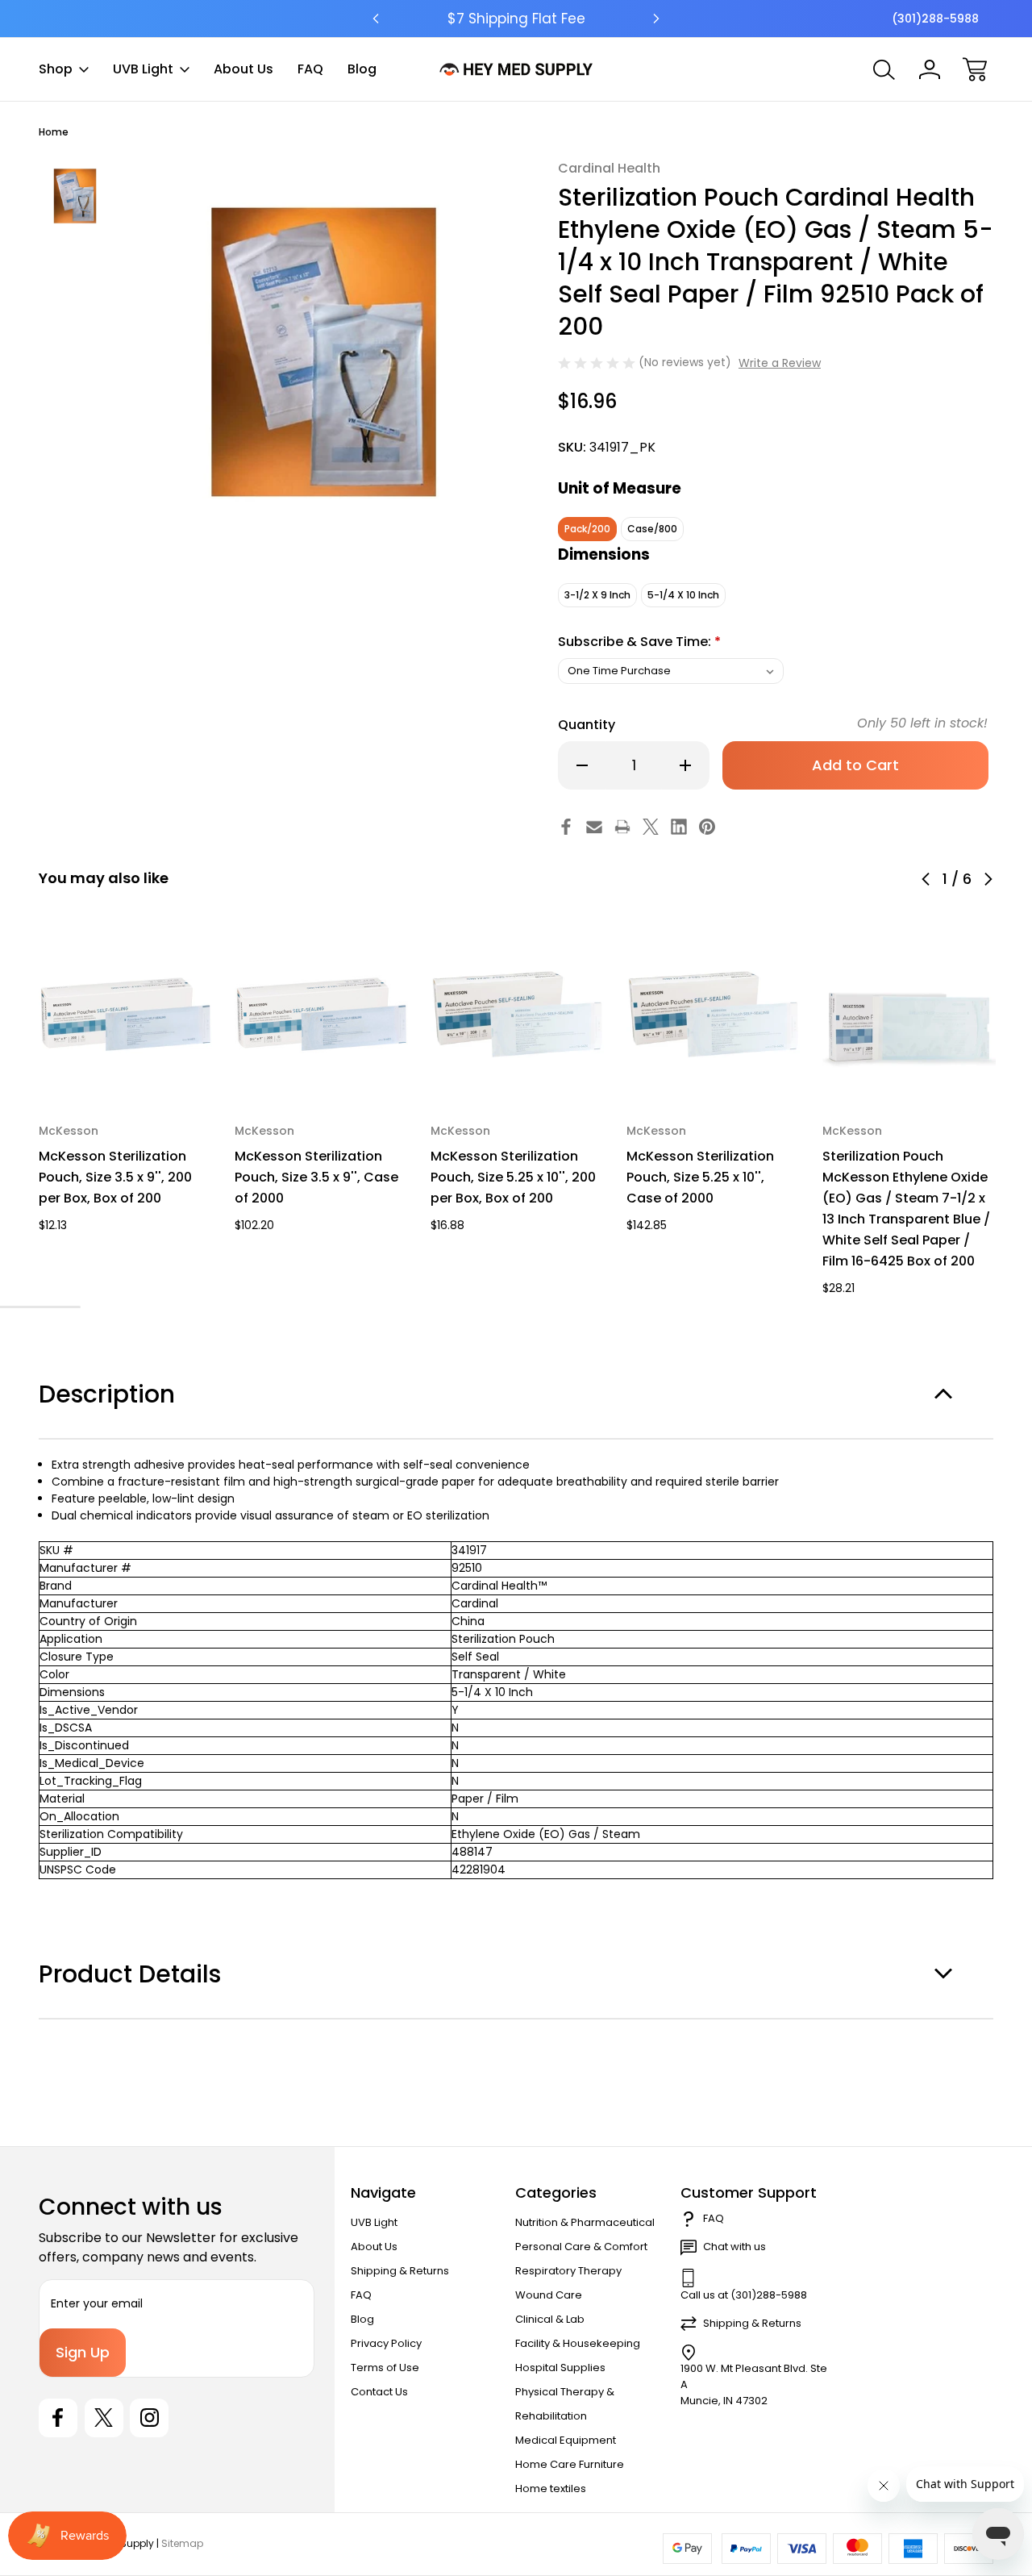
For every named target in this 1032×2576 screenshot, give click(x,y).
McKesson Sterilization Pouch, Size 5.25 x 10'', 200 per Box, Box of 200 (513, 1177)
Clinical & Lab (550, 2319)
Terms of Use (385, 2368)
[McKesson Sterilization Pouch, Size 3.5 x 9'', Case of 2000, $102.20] (321, 1014)
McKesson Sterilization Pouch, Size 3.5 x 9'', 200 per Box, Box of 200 (115, 1177)
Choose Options (125, 1063)
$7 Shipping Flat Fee (516, 19)
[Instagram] (149, 2418)
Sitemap (182, 2543)
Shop (56, 69)
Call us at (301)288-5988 (744, 2295)
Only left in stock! (922, 723)
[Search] (884, 69)
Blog (362, 69)
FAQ (310, 69)
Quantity (587, 725)
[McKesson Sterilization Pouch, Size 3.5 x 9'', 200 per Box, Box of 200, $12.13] (125, 1014)
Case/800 (652, 529)
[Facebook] (566, 827)
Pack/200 (587, 529)
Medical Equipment (566, 2440)
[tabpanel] (75, 196)
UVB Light (143, 69)
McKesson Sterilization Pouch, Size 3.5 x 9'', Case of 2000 (316, 1177)
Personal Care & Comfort (581, 2247)
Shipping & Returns (400, 2271)
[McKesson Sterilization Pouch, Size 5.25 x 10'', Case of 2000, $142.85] (713, 1014)
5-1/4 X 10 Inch (683, 595)
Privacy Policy (386, 2343)
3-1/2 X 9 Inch (597, 595)
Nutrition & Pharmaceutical (585, 2222)
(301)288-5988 (935, 19)
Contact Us (379, 2392)
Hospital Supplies (560, 2368)
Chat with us (734, 2247)
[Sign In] (930, 69)
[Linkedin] (679, 827)
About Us (243, 69)
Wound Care (549, 2295)
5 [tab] (47, 1307)
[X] (651, 827)
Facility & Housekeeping (578, 2343)
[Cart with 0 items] (975, 69)
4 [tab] (24, 1307)
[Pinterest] (707, 827)
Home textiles (551, 2488)
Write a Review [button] (780, 363)
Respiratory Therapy (568, 2271)
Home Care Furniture (570, 2464)
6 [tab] (69, 1307)
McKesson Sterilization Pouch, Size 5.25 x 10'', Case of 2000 (700, 1177)
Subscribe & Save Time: (639, 642)
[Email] (594, 827)
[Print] (622, 827)
